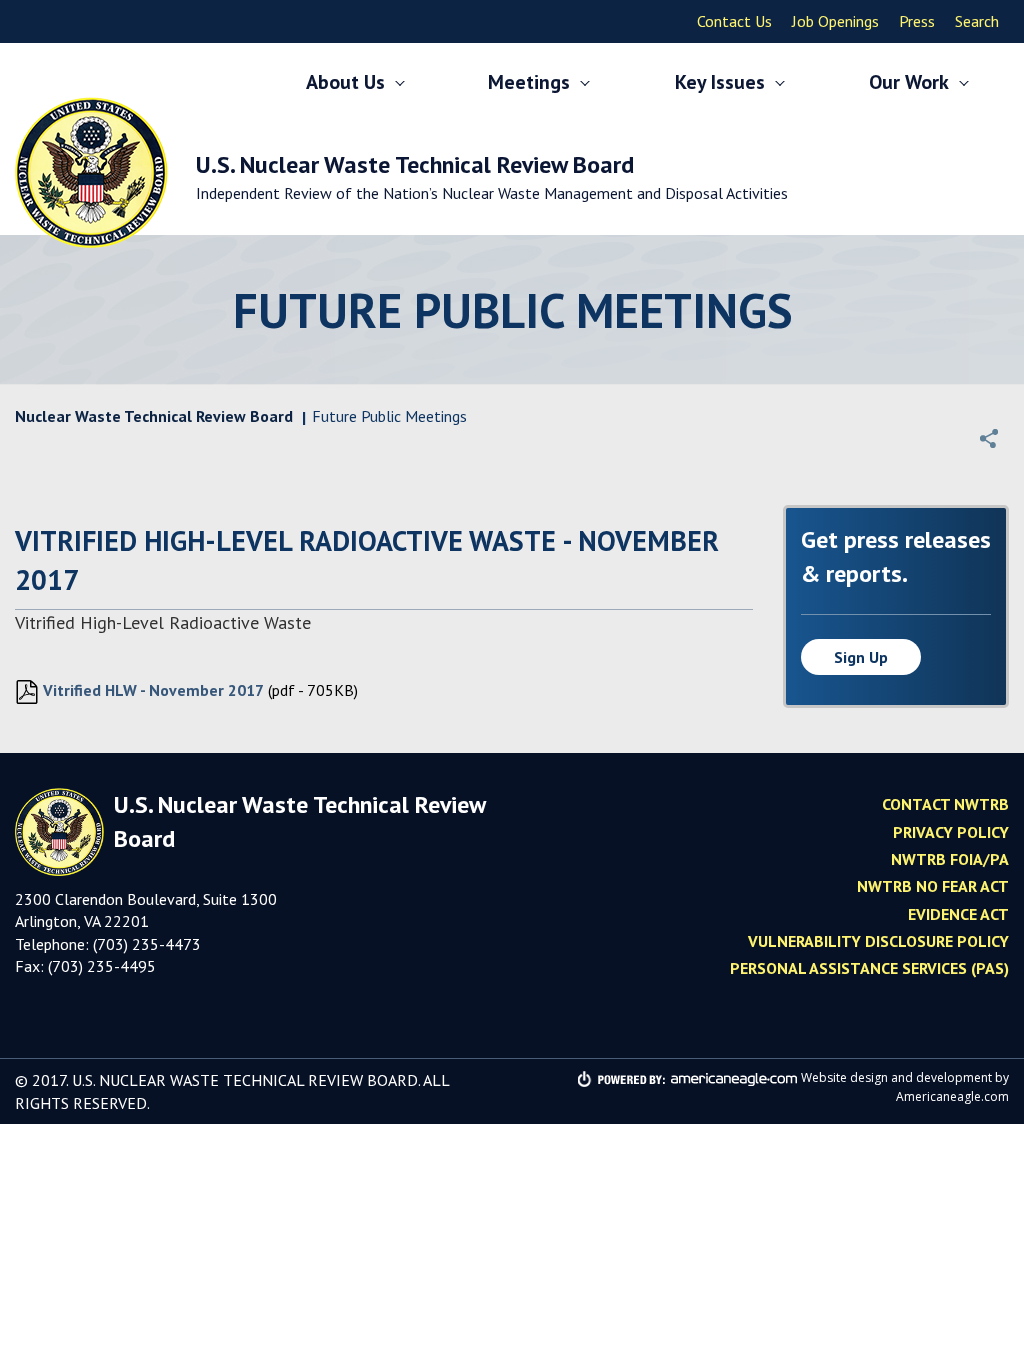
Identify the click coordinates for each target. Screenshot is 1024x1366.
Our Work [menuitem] (909, 82)
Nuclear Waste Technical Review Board (154, 416)
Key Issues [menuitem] (720, 82)
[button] (989, 438)
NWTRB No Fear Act (933, 886)
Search (977, 21)
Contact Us (734, 21)
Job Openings (835, 21)
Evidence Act (958, 914)
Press (917, 21)
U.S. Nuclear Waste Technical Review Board (492, 176)
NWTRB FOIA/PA (950, 859)
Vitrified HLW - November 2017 (151, 690)
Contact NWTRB (945, 804)
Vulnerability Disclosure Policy (878, 941)
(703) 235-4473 (147, 944)
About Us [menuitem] (345, 82)
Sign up (861, 657)
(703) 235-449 (97, 966)
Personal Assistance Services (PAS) (869, 968)
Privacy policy (951, 832)
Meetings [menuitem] (529, 82)
